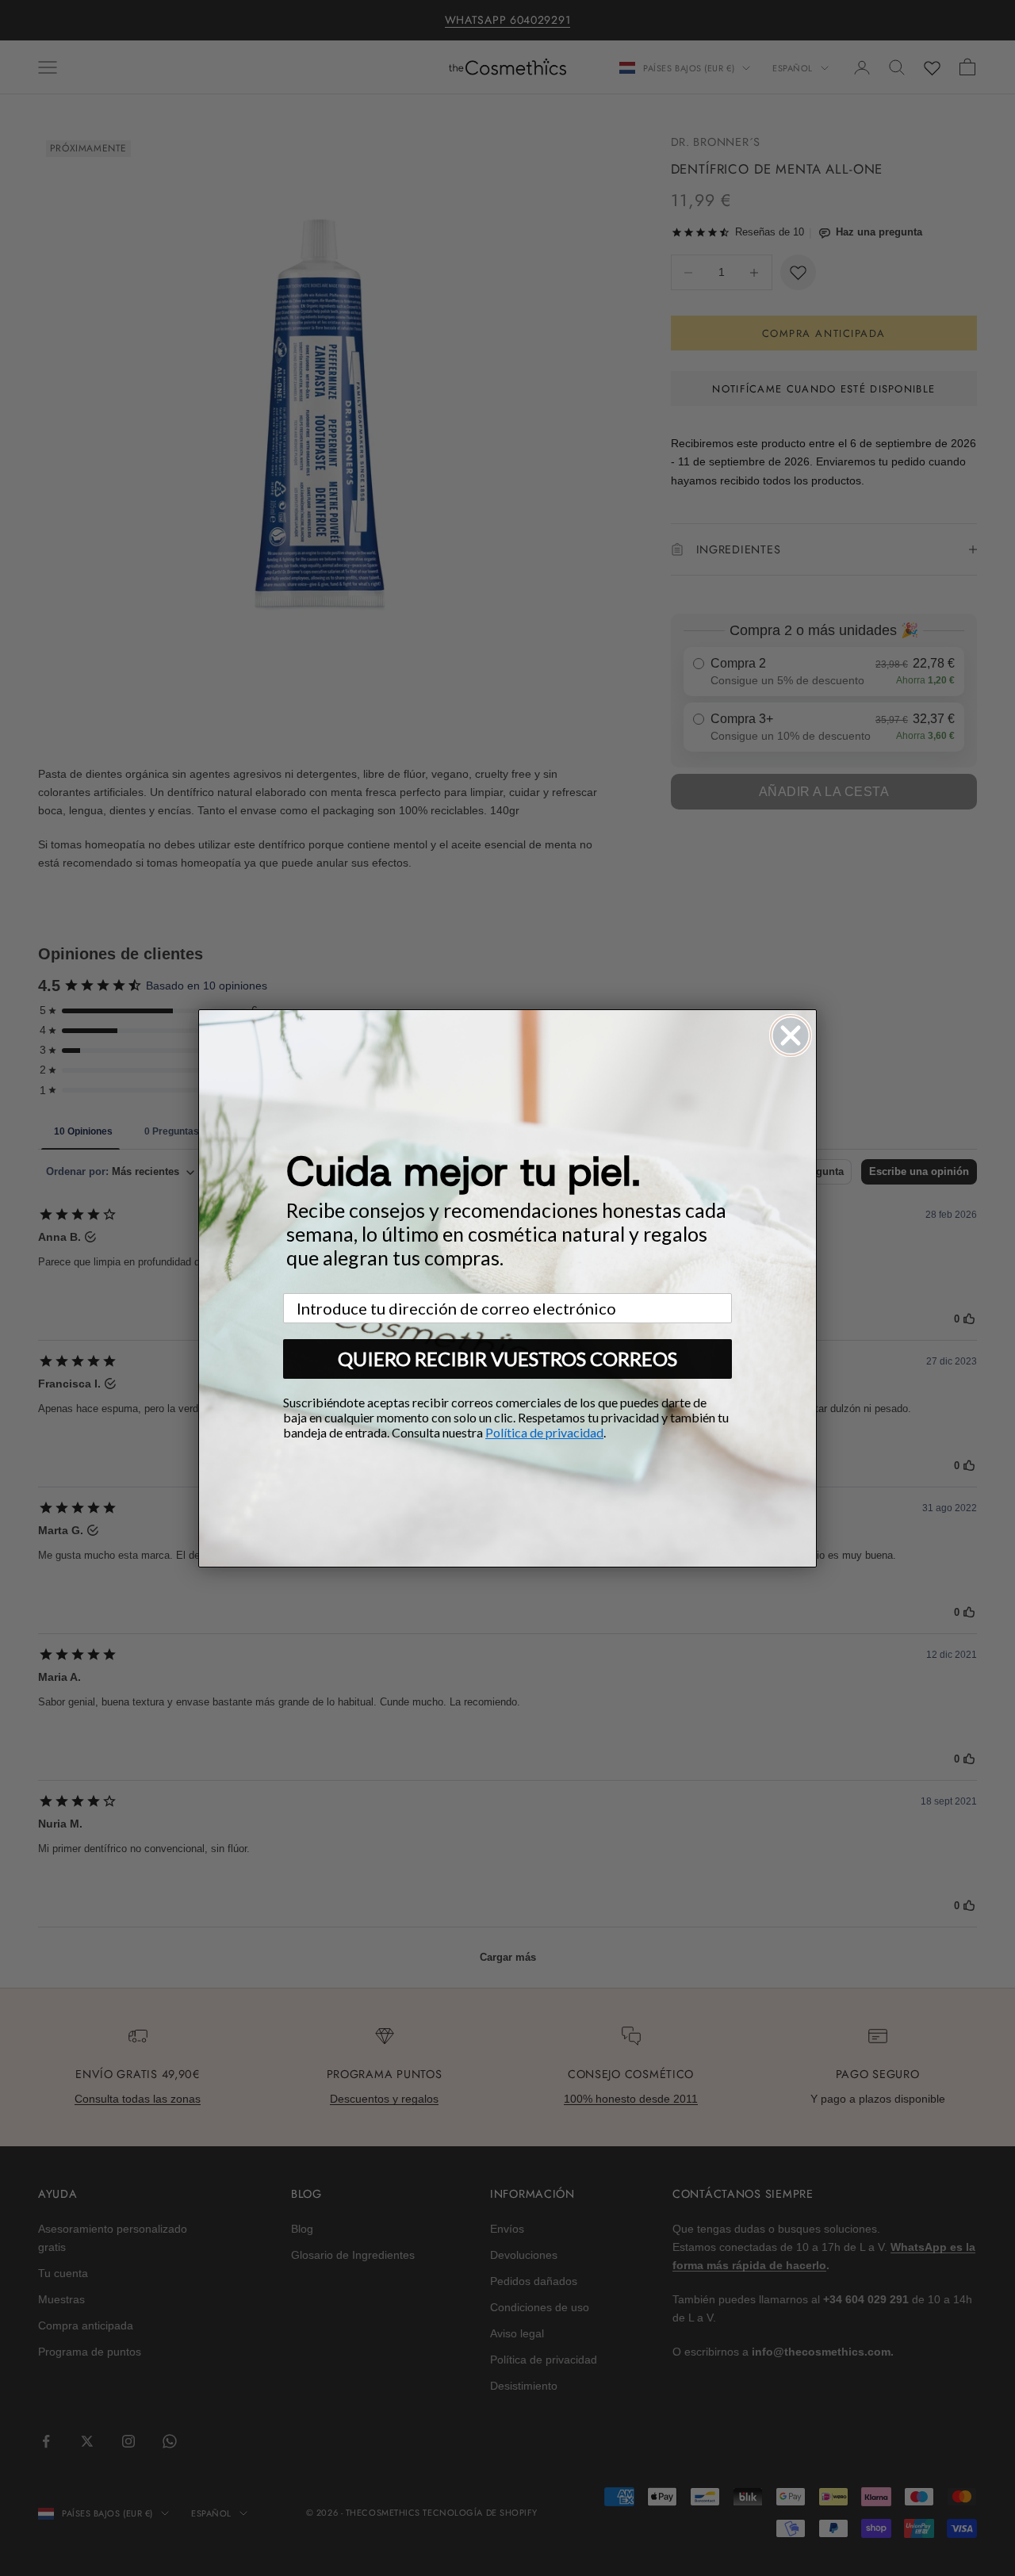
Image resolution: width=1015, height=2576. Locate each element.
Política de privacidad (544, 1432)
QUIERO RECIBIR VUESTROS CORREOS (507, 1359)
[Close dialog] (791, 1035)
